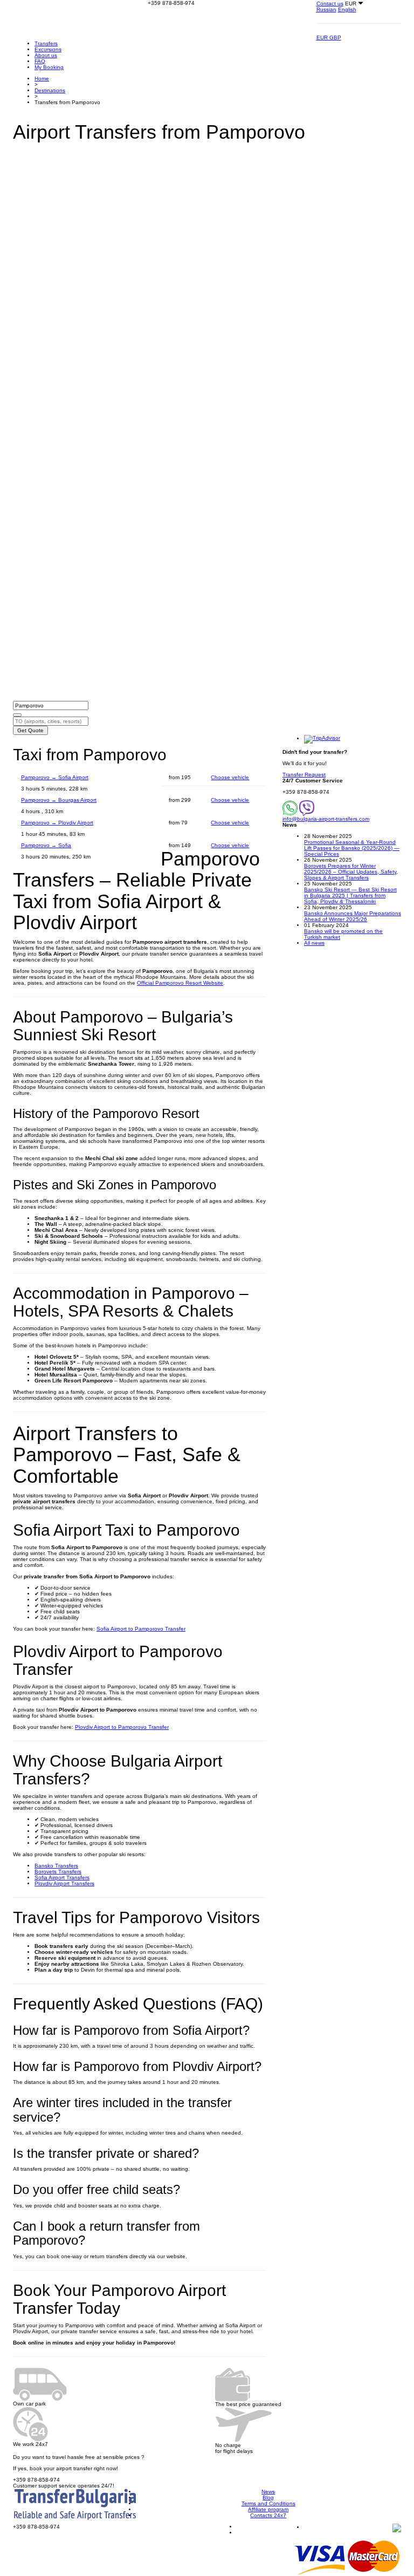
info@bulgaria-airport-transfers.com (326, 819)
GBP (335, 38)
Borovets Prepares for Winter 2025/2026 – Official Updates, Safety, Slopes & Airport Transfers (351, 872)
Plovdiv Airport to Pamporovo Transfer (122, 1727)
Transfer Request (304, 775)
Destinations (50, 90)
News (268, 2492)
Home (42, 79)
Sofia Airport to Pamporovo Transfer (141, 1629)
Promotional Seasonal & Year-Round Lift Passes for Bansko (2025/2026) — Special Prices (352, 848)
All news (314, 943)
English (347, 9)
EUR (323, 38)
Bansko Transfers (56, 1866)
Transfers (46, 43)
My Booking (49, 67)
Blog (268, 2497)
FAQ (40, 61)
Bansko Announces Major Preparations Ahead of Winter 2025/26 (353, 916)
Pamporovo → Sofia (46, 845)
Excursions (48, 49)
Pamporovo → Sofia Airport (55, 777)
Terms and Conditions (268, 2503)
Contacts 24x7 (268, 2515)
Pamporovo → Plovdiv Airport (57, 823)
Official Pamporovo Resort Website (180, 983)
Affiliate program (268, 2509)
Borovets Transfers (58, 1872)
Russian (326, 9)
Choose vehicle (230, 777)
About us (46, 55)
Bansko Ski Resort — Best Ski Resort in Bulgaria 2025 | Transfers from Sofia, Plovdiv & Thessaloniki (350, 895)
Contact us (330, 4)
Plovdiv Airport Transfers (64, 1883)
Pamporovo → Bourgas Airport (59, 800)
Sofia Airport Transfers (62, 1878)
